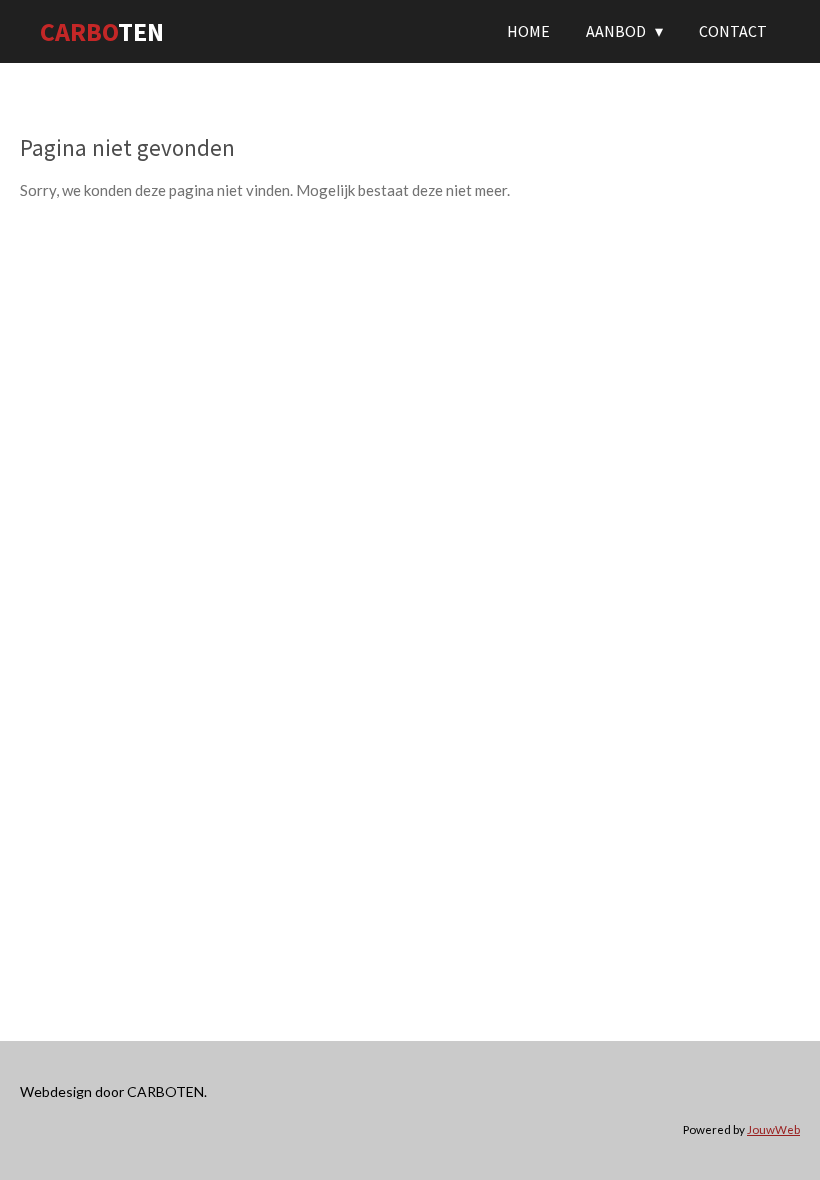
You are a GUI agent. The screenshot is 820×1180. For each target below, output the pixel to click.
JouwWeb (773, 1129)
